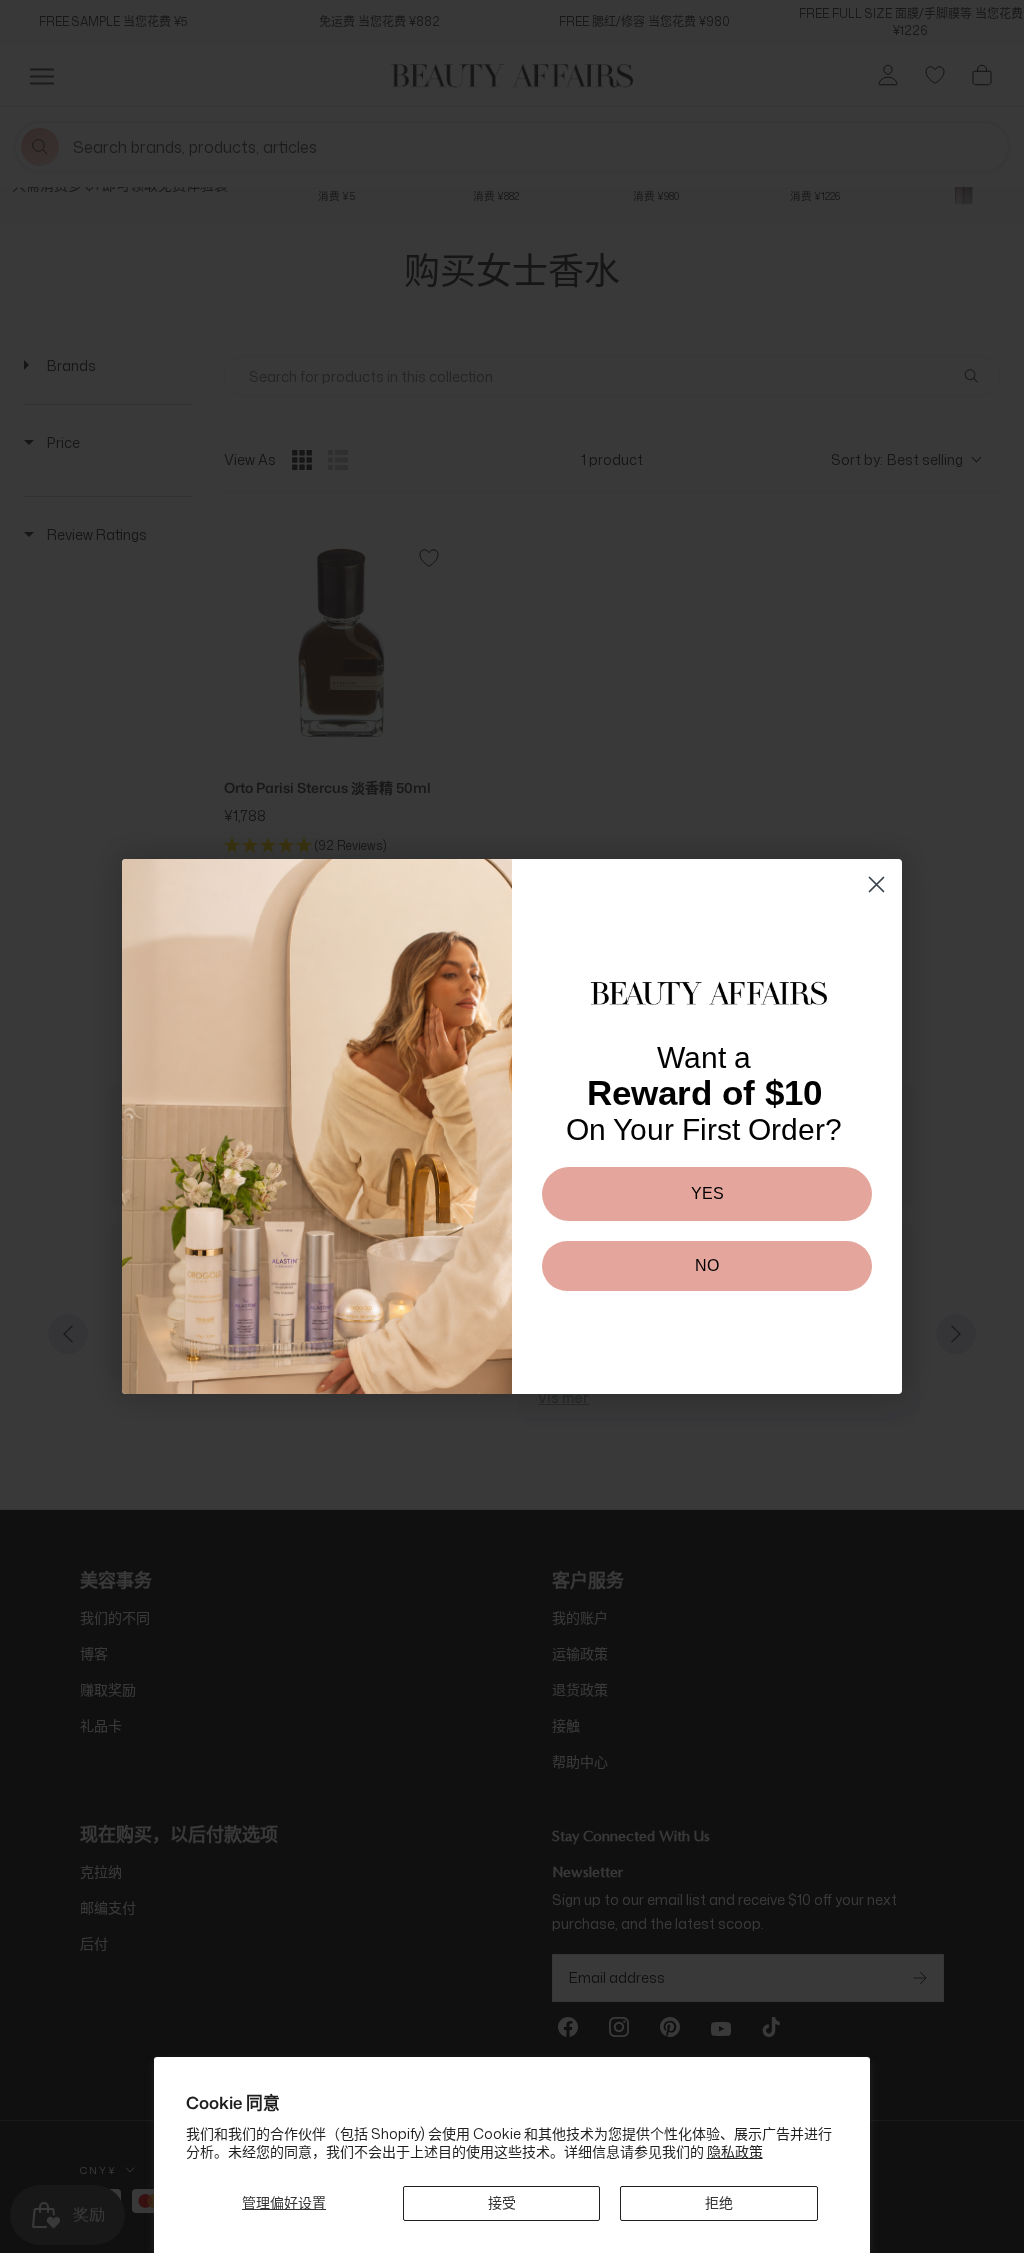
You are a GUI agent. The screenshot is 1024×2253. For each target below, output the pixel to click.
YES (707, 1193)
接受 (502, 2202)
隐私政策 (735, 2151)
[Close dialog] (876, 884)
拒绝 (719, 2202)
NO (707, 1265)
